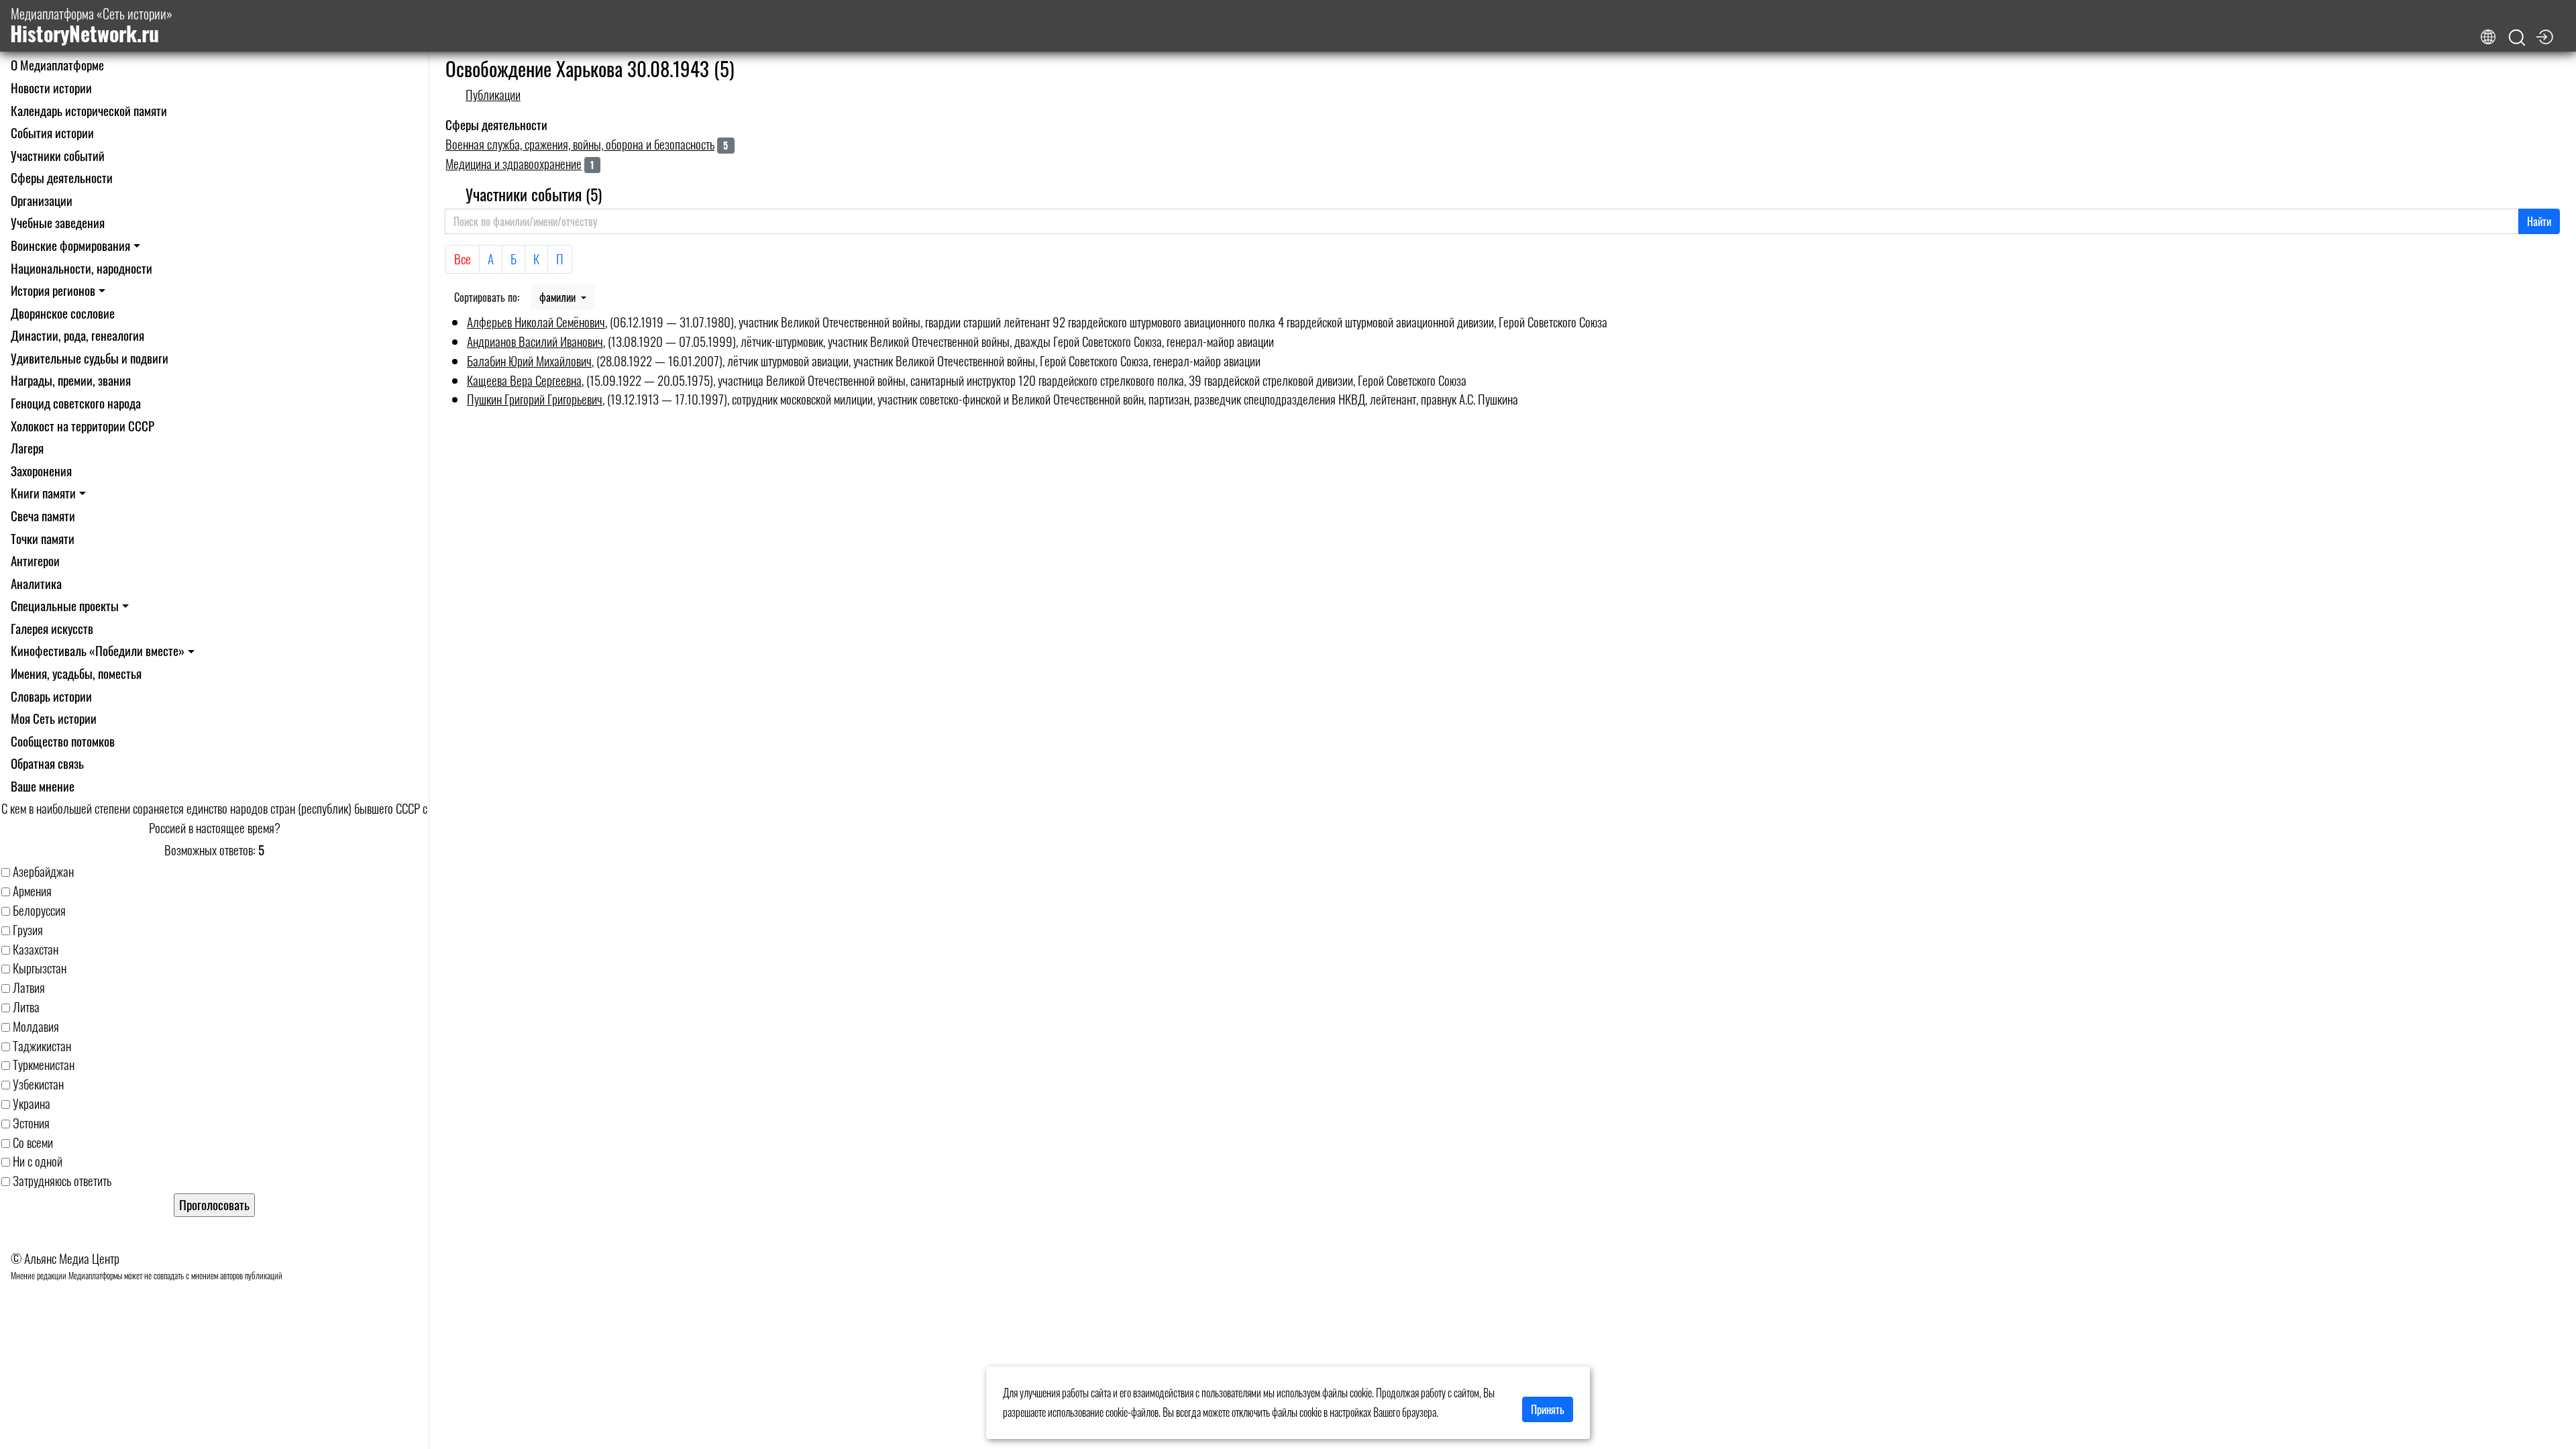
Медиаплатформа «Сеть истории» (91, 26)
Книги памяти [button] (43, 493)
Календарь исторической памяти (89, 110)
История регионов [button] (53, 290)
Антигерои (35, 560)
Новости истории (51, 88)
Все (463, 259)
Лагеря (27, 448)
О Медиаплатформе (57, 65)
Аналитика (36, 583)
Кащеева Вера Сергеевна (524, 380)
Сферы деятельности (62, 177)
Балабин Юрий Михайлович (529, 361)
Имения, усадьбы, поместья (76, 673)
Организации (42, 200)
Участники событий (58, 155)
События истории (52, 132)
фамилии (559, 297)
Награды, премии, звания (71, 380)
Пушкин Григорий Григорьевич (535, 399)
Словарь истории (51, 696)
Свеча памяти (43, 516)
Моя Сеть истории (54, 718)
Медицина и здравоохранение (514, 163)
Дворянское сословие (63, 313)
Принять (1548, 1409)
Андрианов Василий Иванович (535, 341)
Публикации (493, 94)
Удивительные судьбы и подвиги (90, 358)
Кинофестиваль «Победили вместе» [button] (98, 650)
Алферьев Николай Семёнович (536, 322)
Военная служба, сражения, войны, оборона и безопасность (580, 144)
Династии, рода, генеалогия (77, 335)
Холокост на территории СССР (83, 426)
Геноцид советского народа (76, 403)
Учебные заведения (58, 222)
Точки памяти (43, 538)
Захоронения (41, 471)
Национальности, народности (82, 268)
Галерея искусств (52, 628)
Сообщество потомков (63, 741)
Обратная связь (47, 763)
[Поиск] (2517, 38)
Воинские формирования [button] (70, 245)
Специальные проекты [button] (65, 605)
